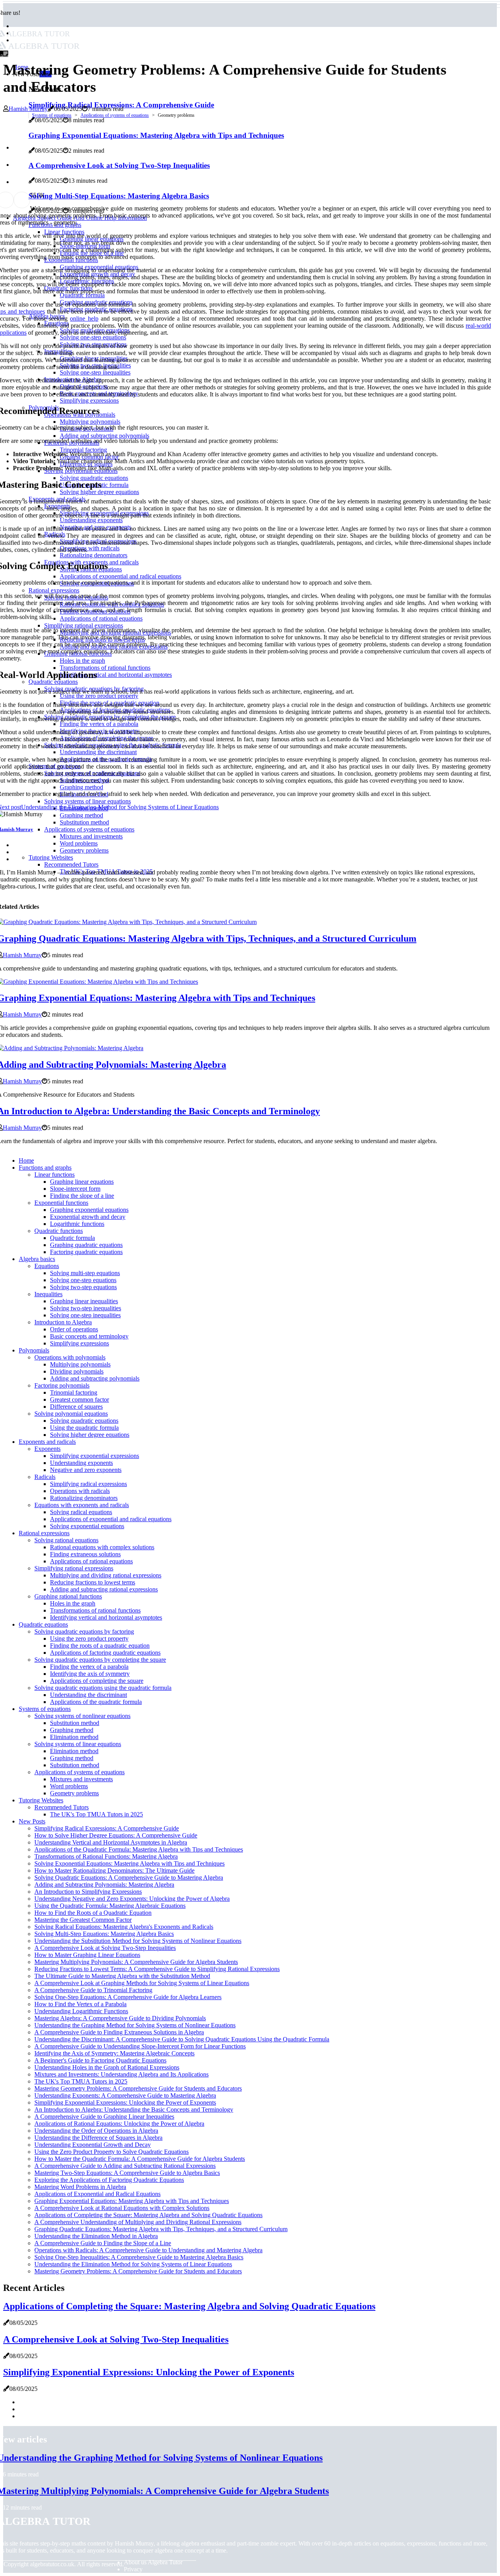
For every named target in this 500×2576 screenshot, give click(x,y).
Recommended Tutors (62, 1807)
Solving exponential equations (87, 1526)
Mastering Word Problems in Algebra (80, 2187)
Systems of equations (52, 115)
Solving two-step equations (83, 1287)
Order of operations (74, 1329)
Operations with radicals (80, 1491)
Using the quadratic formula (84, 1428)
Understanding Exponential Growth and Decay (93, 2145)
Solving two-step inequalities (86, 1308)
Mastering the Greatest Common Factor (83, 1920)
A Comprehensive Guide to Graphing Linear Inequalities (104, 2117)
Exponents (47, 1449)
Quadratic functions (59, 1231)
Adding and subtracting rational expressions (104, 1589)
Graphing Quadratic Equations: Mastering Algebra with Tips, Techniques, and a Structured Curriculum (161, 2229)
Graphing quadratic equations (86, 1245)
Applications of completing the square (97, 1681)
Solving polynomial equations (71, 1414)
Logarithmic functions (77, 1224)
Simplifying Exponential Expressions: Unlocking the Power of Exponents (125, 2102)
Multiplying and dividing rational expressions (106, 1575)
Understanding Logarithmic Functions (81, 2011)
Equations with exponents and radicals (82, 1505)
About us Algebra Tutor (153, 2562)
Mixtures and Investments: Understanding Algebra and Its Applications (121, 2074)
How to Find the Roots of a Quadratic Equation (93, 1913)
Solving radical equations (81, 1512)
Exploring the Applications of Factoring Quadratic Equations (109, 2180)
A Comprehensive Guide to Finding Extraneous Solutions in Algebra (119, 2032)
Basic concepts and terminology (89, 1336)
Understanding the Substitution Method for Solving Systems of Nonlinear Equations (138, 1941)
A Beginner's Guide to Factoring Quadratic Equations (100, 2060)
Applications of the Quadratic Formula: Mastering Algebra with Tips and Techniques (139, 1849)
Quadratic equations (43, 1624)
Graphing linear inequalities (84, 1301)
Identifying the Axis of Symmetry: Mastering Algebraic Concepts (114, 2053)
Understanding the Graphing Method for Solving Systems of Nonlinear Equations (135, 2025)
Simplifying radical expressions (88, 1484)
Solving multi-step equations (85, 1273)
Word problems (69, 1786)
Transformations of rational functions (95, 1610)
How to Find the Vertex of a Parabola (80, 2004)
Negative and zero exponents (86, 1470)
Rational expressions (44, 1533)
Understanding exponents (81, 1463)
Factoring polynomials (62, 1385)
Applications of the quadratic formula (96, 1702)
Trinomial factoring (74, 1392)
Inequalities (48, 1294)
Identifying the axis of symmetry (90, 1674)
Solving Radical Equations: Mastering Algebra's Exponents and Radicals (124, 1927)
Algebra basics (37, 1259)
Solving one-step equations (83, 1280)
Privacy (133, 2569)
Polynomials (34, 1350)
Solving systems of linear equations (78, 1744)
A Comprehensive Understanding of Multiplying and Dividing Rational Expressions (138, 2222)
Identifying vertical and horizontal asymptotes (106, 1617)
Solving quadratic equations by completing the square (100, 1660)
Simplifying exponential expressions (95, 1456)
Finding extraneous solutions (85, 1554)
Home (26, 1160)
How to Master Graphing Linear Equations (87, 1955)
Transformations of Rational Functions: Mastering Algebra (106, 1856)
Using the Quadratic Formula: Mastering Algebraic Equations (110, 1906)
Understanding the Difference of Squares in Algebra (98, 2138)
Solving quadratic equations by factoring (84, 1631)
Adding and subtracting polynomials (95, 1378)
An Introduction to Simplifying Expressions (88, 1892)
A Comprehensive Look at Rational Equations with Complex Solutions (122, 2208)
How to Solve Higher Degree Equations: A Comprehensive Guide (116, 1835)
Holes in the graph (73, 1603)
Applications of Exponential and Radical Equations (97, 2194)
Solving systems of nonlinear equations (82, 1716)
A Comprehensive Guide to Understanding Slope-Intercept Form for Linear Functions (140, 2046)
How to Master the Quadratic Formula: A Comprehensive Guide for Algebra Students (140, 2159)
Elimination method (74, 1737)
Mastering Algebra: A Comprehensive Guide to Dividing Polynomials (120, 2018)
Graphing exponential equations (89, 1210)
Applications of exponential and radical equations (111, 1519)
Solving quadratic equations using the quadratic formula (103, 1688)
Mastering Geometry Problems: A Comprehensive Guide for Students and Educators (138, 2088)
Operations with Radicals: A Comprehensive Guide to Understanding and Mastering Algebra (148, 2250)
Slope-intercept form (75, 1189)
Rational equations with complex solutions (102, 1547)
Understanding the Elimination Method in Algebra (96, 2236)
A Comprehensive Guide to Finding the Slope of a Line (103, 2243)
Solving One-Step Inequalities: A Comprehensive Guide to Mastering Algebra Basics (139, 2257)
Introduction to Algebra (63, 1322)
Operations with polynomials (70, 1357)
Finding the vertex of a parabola (89, 1667)
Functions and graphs (45, 1168)
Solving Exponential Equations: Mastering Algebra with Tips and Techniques (129, 1863)
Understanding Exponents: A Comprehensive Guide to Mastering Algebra (125, 2095)
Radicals (45, 1477)
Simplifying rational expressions (74, 1568)
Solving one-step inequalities (85, 1315)
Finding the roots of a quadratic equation (100, 1646)
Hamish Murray (28, 109)
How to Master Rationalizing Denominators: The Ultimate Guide (114, 1870)
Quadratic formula (72, 1238)
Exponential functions (61, 1203)
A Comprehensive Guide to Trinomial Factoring (93, 1990)
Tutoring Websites (41, 1800)
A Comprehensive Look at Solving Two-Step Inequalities (105, 1948)
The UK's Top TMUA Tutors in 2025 (96, 1814)
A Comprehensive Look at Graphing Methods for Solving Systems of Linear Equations (142, 1983)
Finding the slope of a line (82, 1196)
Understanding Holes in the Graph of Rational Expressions (107, 2067)
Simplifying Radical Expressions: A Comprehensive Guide (107, 1828)
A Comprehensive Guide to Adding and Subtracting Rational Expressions (125, 2166)
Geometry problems (74, 1793)
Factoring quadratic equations (86, 1252)
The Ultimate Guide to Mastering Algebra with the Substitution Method (122, 1976)
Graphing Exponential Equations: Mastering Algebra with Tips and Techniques (132, 2201)
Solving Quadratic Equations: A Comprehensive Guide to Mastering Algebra (129, 1878)
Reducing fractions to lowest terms (93, 1582)
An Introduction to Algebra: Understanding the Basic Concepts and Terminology (134, 2110)
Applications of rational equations (91, 1561)
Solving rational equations (66, 1540)
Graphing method (72, 1730)
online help (84, 318)
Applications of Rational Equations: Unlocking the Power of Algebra (119, 2124)
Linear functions (54, 1175)
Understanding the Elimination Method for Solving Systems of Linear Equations (133, 2264)
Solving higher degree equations (90, 1435)
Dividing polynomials (77, 1371)
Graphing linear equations (82, 1182)
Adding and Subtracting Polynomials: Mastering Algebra (104, 1885)
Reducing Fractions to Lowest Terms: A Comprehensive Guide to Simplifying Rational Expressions (157, 1969)
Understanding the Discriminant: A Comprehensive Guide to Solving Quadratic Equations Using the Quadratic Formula (182, 2039)
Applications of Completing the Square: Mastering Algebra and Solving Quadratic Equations (148, 2215)
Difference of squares (76, 1407)
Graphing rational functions (68, 1596)
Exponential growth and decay (88, 1217)
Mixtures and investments (81, 1779)
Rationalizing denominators (84, 1498)
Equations (47, 1266)
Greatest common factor (79, 1399)
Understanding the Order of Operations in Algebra (96, 2131)
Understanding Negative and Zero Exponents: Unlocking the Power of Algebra (132, 1899)
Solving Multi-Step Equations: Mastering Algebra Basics (104, 1934)
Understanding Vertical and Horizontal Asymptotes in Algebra (111, 1842)
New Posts (32, 1821)
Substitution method (75, 1723)
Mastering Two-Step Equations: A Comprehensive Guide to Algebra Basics (127, 2173)
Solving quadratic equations (84, 1421)
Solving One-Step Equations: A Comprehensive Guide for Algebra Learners (128, 1997)
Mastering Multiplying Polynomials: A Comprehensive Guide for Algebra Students (136, 1962)
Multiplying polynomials (80, 1364)
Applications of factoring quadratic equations (105, 1653)
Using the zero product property (89, 1639)
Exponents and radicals (47, 1442)
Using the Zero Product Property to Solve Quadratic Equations (112, 2152)
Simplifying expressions (79, 1343)
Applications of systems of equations (115, 115)
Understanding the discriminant (88, 1695)
